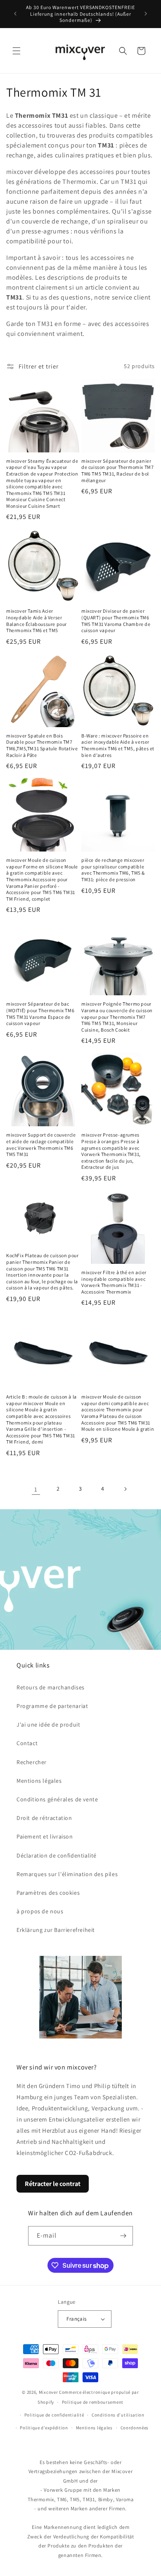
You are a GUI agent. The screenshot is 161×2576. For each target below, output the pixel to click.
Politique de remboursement (93, 2402)
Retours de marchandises (51, 1687)
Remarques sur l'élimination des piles (67, 1874)
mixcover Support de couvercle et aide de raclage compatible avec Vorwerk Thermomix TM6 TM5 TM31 (41, 1144)
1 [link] (36, 1489)
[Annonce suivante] (146, 14)
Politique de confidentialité (54, 2415)
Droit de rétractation (44, 1818)
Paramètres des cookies (48, 1893)
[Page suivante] (125, 1489)
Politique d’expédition (44, 2428)
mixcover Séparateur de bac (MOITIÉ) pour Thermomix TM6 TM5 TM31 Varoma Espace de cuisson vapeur (40, 1013)
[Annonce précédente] (15, 14)
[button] (17, 51)
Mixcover (49, 2392)
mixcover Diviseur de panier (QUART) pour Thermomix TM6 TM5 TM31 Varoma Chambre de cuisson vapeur (116, 621)
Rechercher (32, 1762)
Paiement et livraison (45, 1836)
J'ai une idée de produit (48, 1724)
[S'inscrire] (123, 2236)
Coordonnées (135, 2428)
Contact (27, 1743)
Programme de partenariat (52, 1706)
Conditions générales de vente (57, 1799)
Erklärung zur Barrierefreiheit (56, 1930)
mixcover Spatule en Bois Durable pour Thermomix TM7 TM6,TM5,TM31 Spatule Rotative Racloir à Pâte (42, 745)
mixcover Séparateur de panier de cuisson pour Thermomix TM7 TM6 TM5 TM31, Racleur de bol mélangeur (117, 471)
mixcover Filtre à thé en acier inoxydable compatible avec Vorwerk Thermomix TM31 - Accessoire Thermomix (114, 1282)
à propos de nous (40, 1911)
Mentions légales (39, 1781)
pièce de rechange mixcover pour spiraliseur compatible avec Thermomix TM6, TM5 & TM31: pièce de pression (113, 870)
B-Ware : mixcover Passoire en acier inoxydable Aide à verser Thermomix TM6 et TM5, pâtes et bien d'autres (118, 745)
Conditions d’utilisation (118, 2415)
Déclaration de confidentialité (57, 1855)
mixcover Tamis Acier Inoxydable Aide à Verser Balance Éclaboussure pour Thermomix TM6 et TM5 (37, 621)
